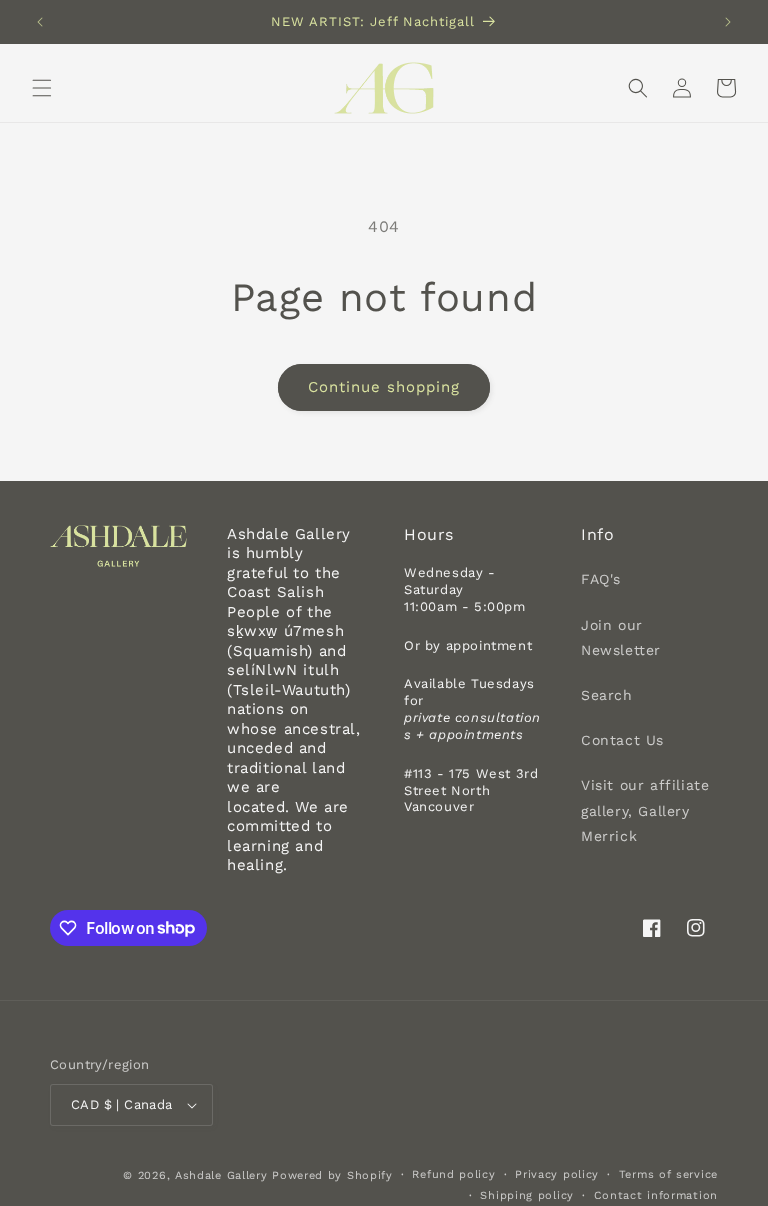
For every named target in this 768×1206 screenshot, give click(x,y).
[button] (42, 88)
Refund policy (453, 1174)
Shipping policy (527, 1195)
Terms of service (668, 1174)
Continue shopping (384, 387)
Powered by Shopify (332, 1175)
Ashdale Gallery (221, 1175)
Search (607, 695)
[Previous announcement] (40, 22)
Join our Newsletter (621, 637)
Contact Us (622, 740)
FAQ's (601, 579)
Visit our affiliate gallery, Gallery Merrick (645, 810)
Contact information (656, 1195)
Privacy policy (557, 1174)
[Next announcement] (728, 22)
